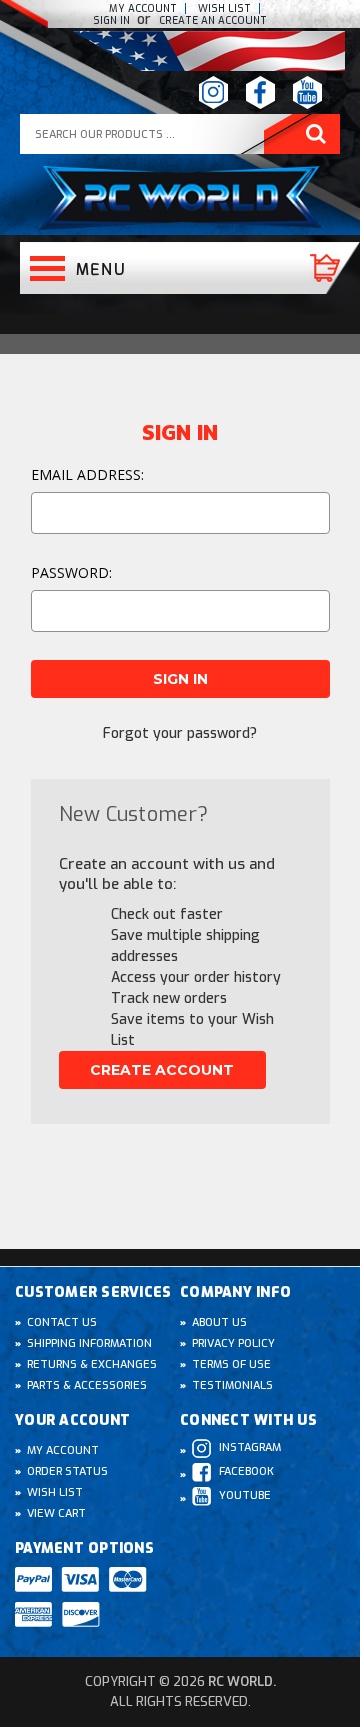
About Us (219, 1322)
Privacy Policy (233, 1343)
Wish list (224, 8)
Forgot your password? (180, 733)
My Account (143, 8)
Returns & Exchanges (92, 1364)
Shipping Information (89, 1343)
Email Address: (87, 474)
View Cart (56, 1513)
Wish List (55, 1492)
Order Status (67, 1471)
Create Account (162, 1070)
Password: (71, 572)
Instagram (250, 1447)
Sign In (113, 20)
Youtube (245, 1495)
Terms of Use (231, 1364)
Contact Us (62, 1322)
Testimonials (232, 1385)
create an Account (213, 20)
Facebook (246, 1471)
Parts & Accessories (87, 1385)
